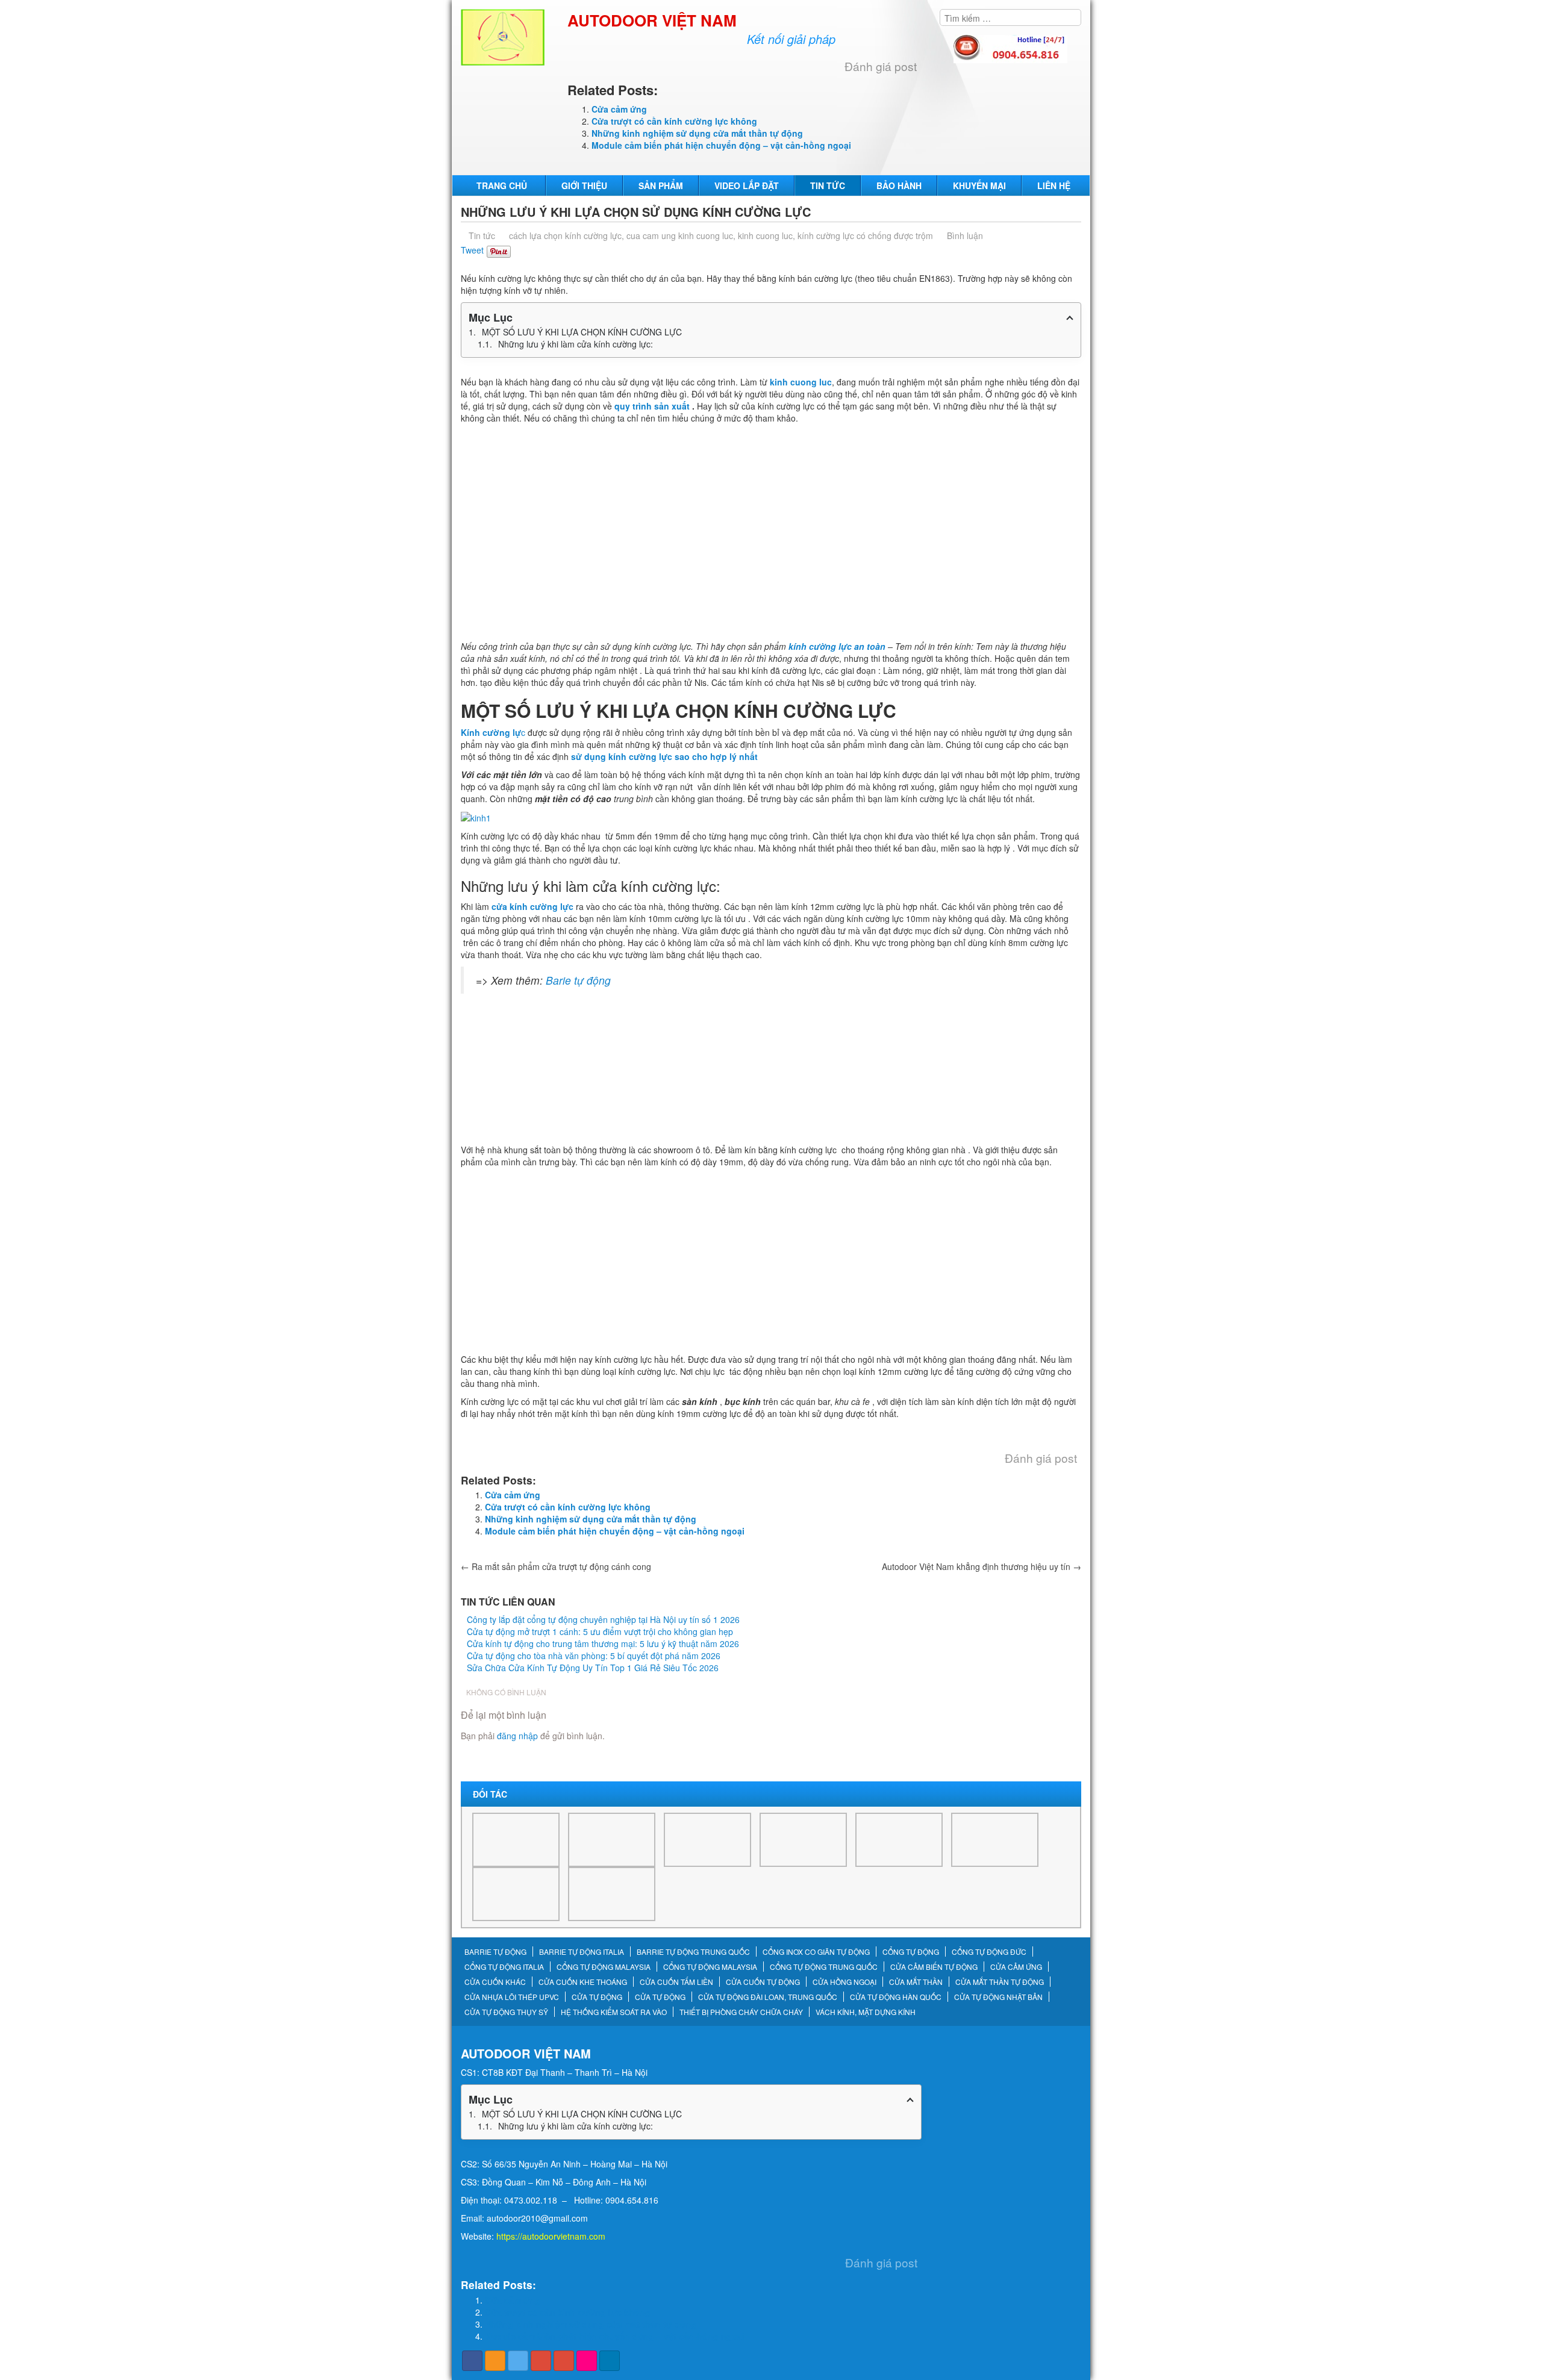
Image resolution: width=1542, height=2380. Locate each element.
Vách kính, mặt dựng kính (866, 2012)
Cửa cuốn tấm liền (676, 1982)
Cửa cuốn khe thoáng (583, 1982)
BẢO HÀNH (899, 185)
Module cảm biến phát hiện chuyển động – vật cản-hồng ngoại (721, 145)
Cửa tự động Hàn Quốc (896, 1997)
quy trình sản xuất (652, 406)
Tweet (472, 250)
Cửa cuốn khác (495, 1982)
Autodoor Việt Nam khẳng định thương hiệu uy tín (982, 1566)
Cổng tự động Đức (989, 1952)
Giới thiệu (584, 185)
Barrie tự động (495, 1952)
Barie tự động (580, 980)
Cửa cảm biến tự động (934, 1967)
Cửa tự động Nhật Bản (998, 1997)
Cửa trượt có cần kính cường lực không (674, 121)
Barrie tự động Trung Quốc (693, 1952)
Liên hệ (1054, 185)
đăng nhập (517, 1736)
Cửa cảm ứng (619, 109)
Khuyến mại (979, 185)
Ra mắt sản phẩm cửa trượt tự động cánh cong (556, 1566)
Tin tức (828, 185)
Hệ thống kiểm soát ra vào (614, 2012)
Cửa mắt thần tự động (1000, 1982)
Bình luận (965, 235)
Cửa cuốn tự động (763, 1982)
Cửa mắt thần (916, 1982)
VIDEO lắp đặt (747, 185)
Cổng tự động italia (504, 1967)
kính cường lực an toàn (837, 646)
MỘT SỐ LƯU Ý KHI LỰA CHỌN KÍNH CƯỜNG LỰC (582, 332)
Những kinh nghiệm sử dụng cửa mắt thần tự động (697, 133)
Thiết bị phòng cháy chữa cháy (741, 2012)
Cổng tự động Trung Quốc (824, 1967)
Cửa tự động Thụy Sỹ (506, 2012)
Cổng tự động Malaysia (604, 1967)
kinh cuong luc (765, 235)
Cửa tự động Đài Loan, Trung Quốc (768, 1997)
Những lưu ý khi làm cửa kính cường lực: (576, 344)
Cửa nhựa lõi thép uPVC (512, 1997)
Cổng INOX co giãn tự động (816, 1952)
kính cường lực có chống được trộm (865, 235)
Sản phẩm (661, 185)
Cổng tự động (911, 1952)
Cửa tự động (597, 1997)
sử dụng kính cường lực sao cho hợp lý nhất (664, 756)
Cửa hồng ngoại (844, 1982)
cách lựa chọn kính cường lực (565, 235)
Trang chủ (502, 185)
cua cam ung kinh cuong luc (680, 235)
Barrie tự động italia (582, 1952)
